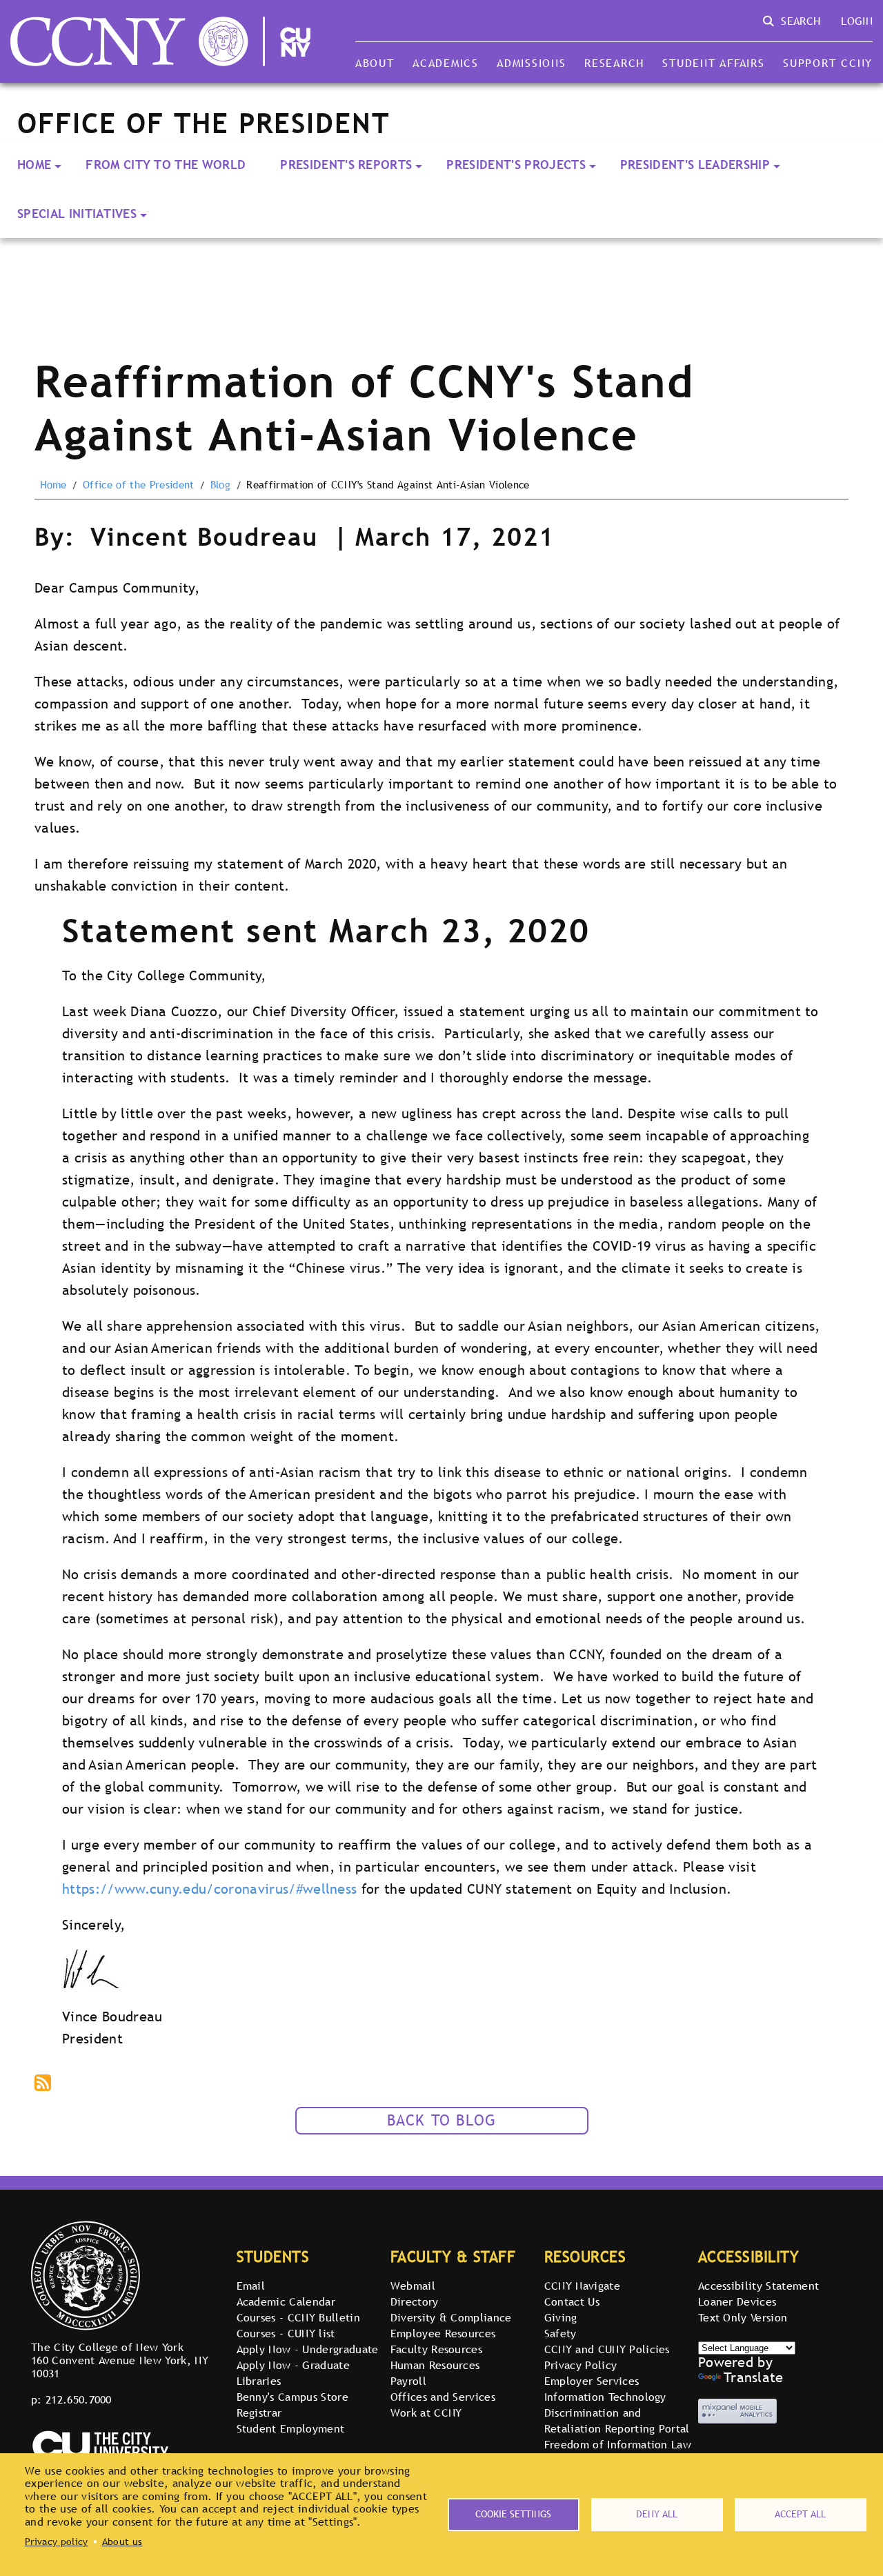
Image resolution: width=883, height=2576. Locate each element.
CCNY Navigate (582, 2286)
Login (857, 21)
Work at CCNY (426, 2412)
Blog (220, 485)
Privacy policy (56, 2542)
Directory (415, 2301)
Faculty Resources (436, 2349)
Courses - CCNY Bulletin (298, 2317)
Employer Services (592, 2381)
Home (34, 165)
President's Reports (346, 165)
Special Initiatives (77, 214)
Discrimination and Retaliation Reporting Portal (617, 2420)
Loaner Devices (737, 2301)
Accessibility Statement (758, 2286)
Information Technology (605, 2397)
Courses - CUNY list (286, 2333)
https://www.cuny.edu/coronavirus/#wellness (209, 1889)
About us (122, 2542)
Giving (561, 2317)
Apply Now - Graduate (293, 2365)
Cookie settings (513, 2514)
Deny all (657, 2514)
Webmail (413, 2286)
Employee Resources (443, 2333)
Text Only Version (743, 2317)
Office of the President (138, 485)
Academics (446, 63)
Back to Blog (442, 2120)
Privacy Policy (581, 2365)
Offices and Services (443, 2397)
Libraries (259, 2381)
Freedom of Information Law (618, 2444)
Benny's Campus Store (292, 2397)
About (375, 63)
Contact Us (572, 2301)
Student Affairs (713, 63)
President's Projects (516, 165)
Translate (754, 2377)
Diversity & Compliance (451, 2317)
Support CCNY (828, 63)
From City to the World (166, 165)
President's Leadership (695, 165)
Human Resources (435, 2365)
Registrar (259, 2412)
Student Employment (291, 2428)
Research (614, 63)
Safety (560, 2333)
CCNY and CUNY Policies (607, 2349)
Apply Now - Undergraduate (308, 2349)
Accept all (800, 2514)
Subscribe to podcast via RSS (44, 2084)
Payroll (408, 2381)
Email (251, 2286)
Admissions (531, 63)
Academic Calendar (286, 2301)
